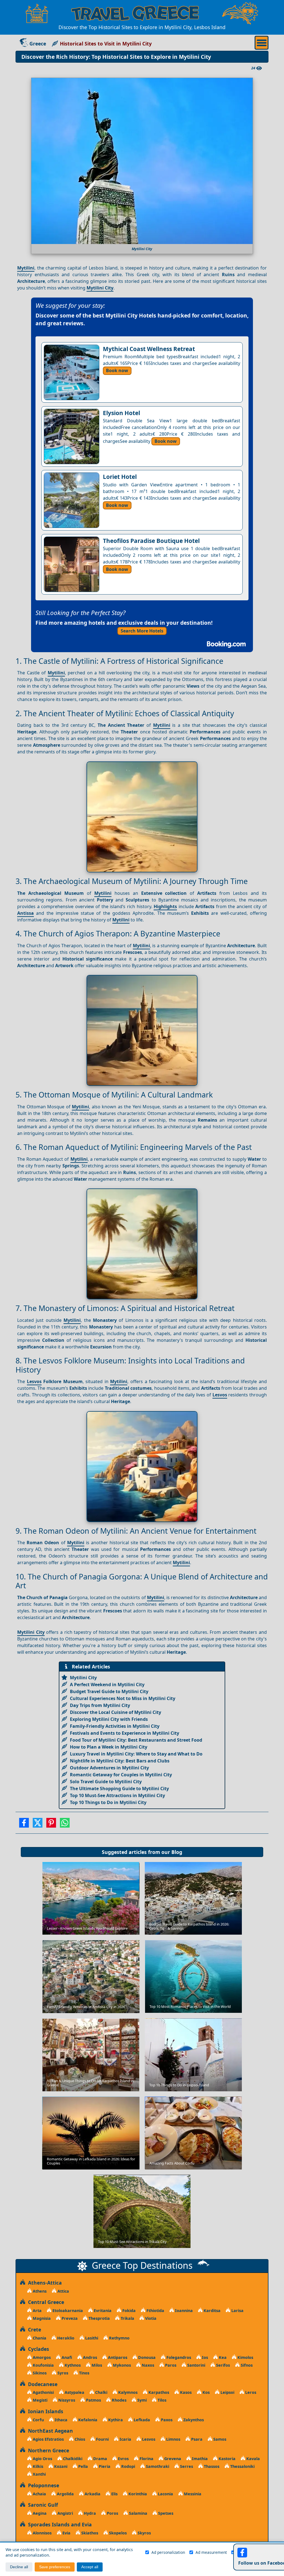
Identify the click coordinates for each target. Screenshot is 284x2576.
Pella (83, 2466)
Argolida (65, 2494)
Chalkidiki (72, 2459)
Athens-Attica (44, 2283)
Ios (204, 2357)
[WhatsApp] (65, 1825)
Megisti (40, 2400)
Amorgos (41, 2357)
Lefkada (141, 2420)
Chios (79, 2439)
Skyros (144, 2533)
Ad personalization (168, 2552)
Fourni (102, 2439)
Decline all (19, 2567)
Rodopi (128, 2466)
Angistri (65, 2513)
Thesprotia (99, 2318)
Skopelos (117, 2533)
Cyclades (37, 2349)
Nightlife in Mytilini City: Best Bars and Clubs (120, 1761)
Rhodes (119, 2400)
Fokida (128, 2310)
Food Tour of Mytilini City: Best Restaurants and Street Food (136, 1740)
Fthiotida (155, 2310)
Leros (250, 2392)
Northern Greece (47, 2450)
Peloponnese (42, 2485)
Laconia (165, 2494)
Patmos (93, 2400)
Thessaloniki (242, 2466)
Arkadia (92, 2494)
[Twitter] (38, 1825)
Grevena (172, 2459)
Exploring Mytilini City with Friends (109, 1719)
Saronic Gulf (42, 2505)
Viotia (150, 2318)
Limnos (173, 2439)
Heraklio (65, 2338)
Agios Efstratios (48, 2439)
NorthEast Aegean (49, 2431)
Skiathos (89, 2533)
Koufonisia (43, 2365)
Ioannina (183, 2310)
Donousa (146, 2357)
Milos (96, 2365)
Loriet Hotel (120, 477)
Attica (63, 2291)
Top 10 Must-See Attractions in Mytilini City (117, 1795)
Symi (141, 2400)
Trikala (127, 2318)
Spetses (165, 2513)
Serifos (222, 2365)
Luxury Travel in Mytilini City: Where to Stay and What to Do (136, 1754)
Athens (39, 2291)
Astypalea (74, 2392)
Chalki (101, 2392)
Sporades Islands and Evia (59, 2524)
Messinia (192, 2494)
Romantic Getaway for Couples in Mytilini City (121, 1775)
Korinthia (137, 2494)
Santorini (196, 2365)
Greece (38, 44)
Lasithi (91, 2338)
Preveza (69, 2318)
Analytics (246, 2552)
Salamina (138, 2513)
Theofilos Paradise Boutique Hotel (151, 541)
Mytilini (26, 268)
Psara (196, 2439)
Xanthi (39, 2474)
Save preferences (55, 2567)
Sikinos (39, 2373)
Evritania (102, 2310)
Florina (146, 2459)
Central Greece (45, 2302)
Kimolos (245, 2357)
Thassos (211, 2466)
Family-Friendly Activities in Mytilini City (115, 1726)
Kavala (253, 2459)
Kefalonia (87, 2420)
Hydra (89, 2513)
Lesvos (34, 1381)
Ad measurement (211, 2552)
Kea (222, 2357)
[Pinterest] (51, 1825)
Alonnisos (42, 2533)
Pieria (104, 2466)
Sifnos (246, 2365)
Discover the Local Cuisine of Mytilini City (116, 1712)
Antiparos (117, 2357)
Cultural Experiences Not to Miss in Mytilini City (123, 1698)
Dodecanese (41, 2384)
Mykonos (121, 2365)
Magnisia (41, 2318)
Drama (100, 2459)
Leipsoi (227, 2392)
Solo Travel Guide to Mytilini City (106, 1782)
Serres (186, 2466)
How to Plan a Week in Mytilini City (109, 1747)
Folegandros (178, 2357)
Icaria (125, 2439)
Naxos (147, 2365)
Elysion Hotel (121, 413)
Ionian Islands (44, 2411)
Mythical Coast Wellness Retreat (149, 349)
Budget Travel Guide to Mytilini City (109, 1691)
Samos (219, 2439)
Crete (33, 2329)
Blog (177, 1852)
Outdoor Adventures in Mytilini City (109, 1768)
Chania (39, 2338)
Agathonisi (43, 2392)
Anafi (66, 2357)
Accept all (90, 2567)
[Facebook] (24, 1825)
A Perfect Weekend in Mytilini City (107, 1685)
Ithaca (60, 2420)
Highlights (165, 906)
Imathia (199, 2459)
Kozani (60, 2466)
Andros (89, 2357)
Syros (62, 2373)
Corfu (38, 2420)
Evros (123, 2459)
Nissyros (66, 2400)
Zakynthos (193, 2420)
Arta (37, 2310)
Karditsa (211, 2310)
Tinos (84, 2373)
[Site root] (37, 13)
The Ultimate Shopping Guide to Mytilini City (119, 1789)
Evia (66, 2533)
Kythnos (72, 2365)
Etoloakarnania (67, 2310)
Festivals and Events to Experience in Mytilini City (125, 1733)
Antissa (26, 913)
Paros (170, 2365)
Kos (206, 2392)
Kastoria (226, 2459)
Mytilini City (100, 288)
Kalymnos (127, 2392)
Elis (114, 2494)
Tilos (161, 2400)
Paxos (166, 2420)
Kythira (115, 2420)
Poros (112, 2513)
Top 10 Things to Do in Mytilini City (108, 1802)
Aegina (39, 2513)
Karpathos (158, 2392)
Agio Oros (42, 2459)
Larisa (237, 2310)
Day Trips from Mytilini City (100, 1705)
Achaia (39, 2494)
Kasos (185, 2392)
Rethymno (119, 2338)
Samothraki (157, 2466)
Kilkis (37, 2466)
